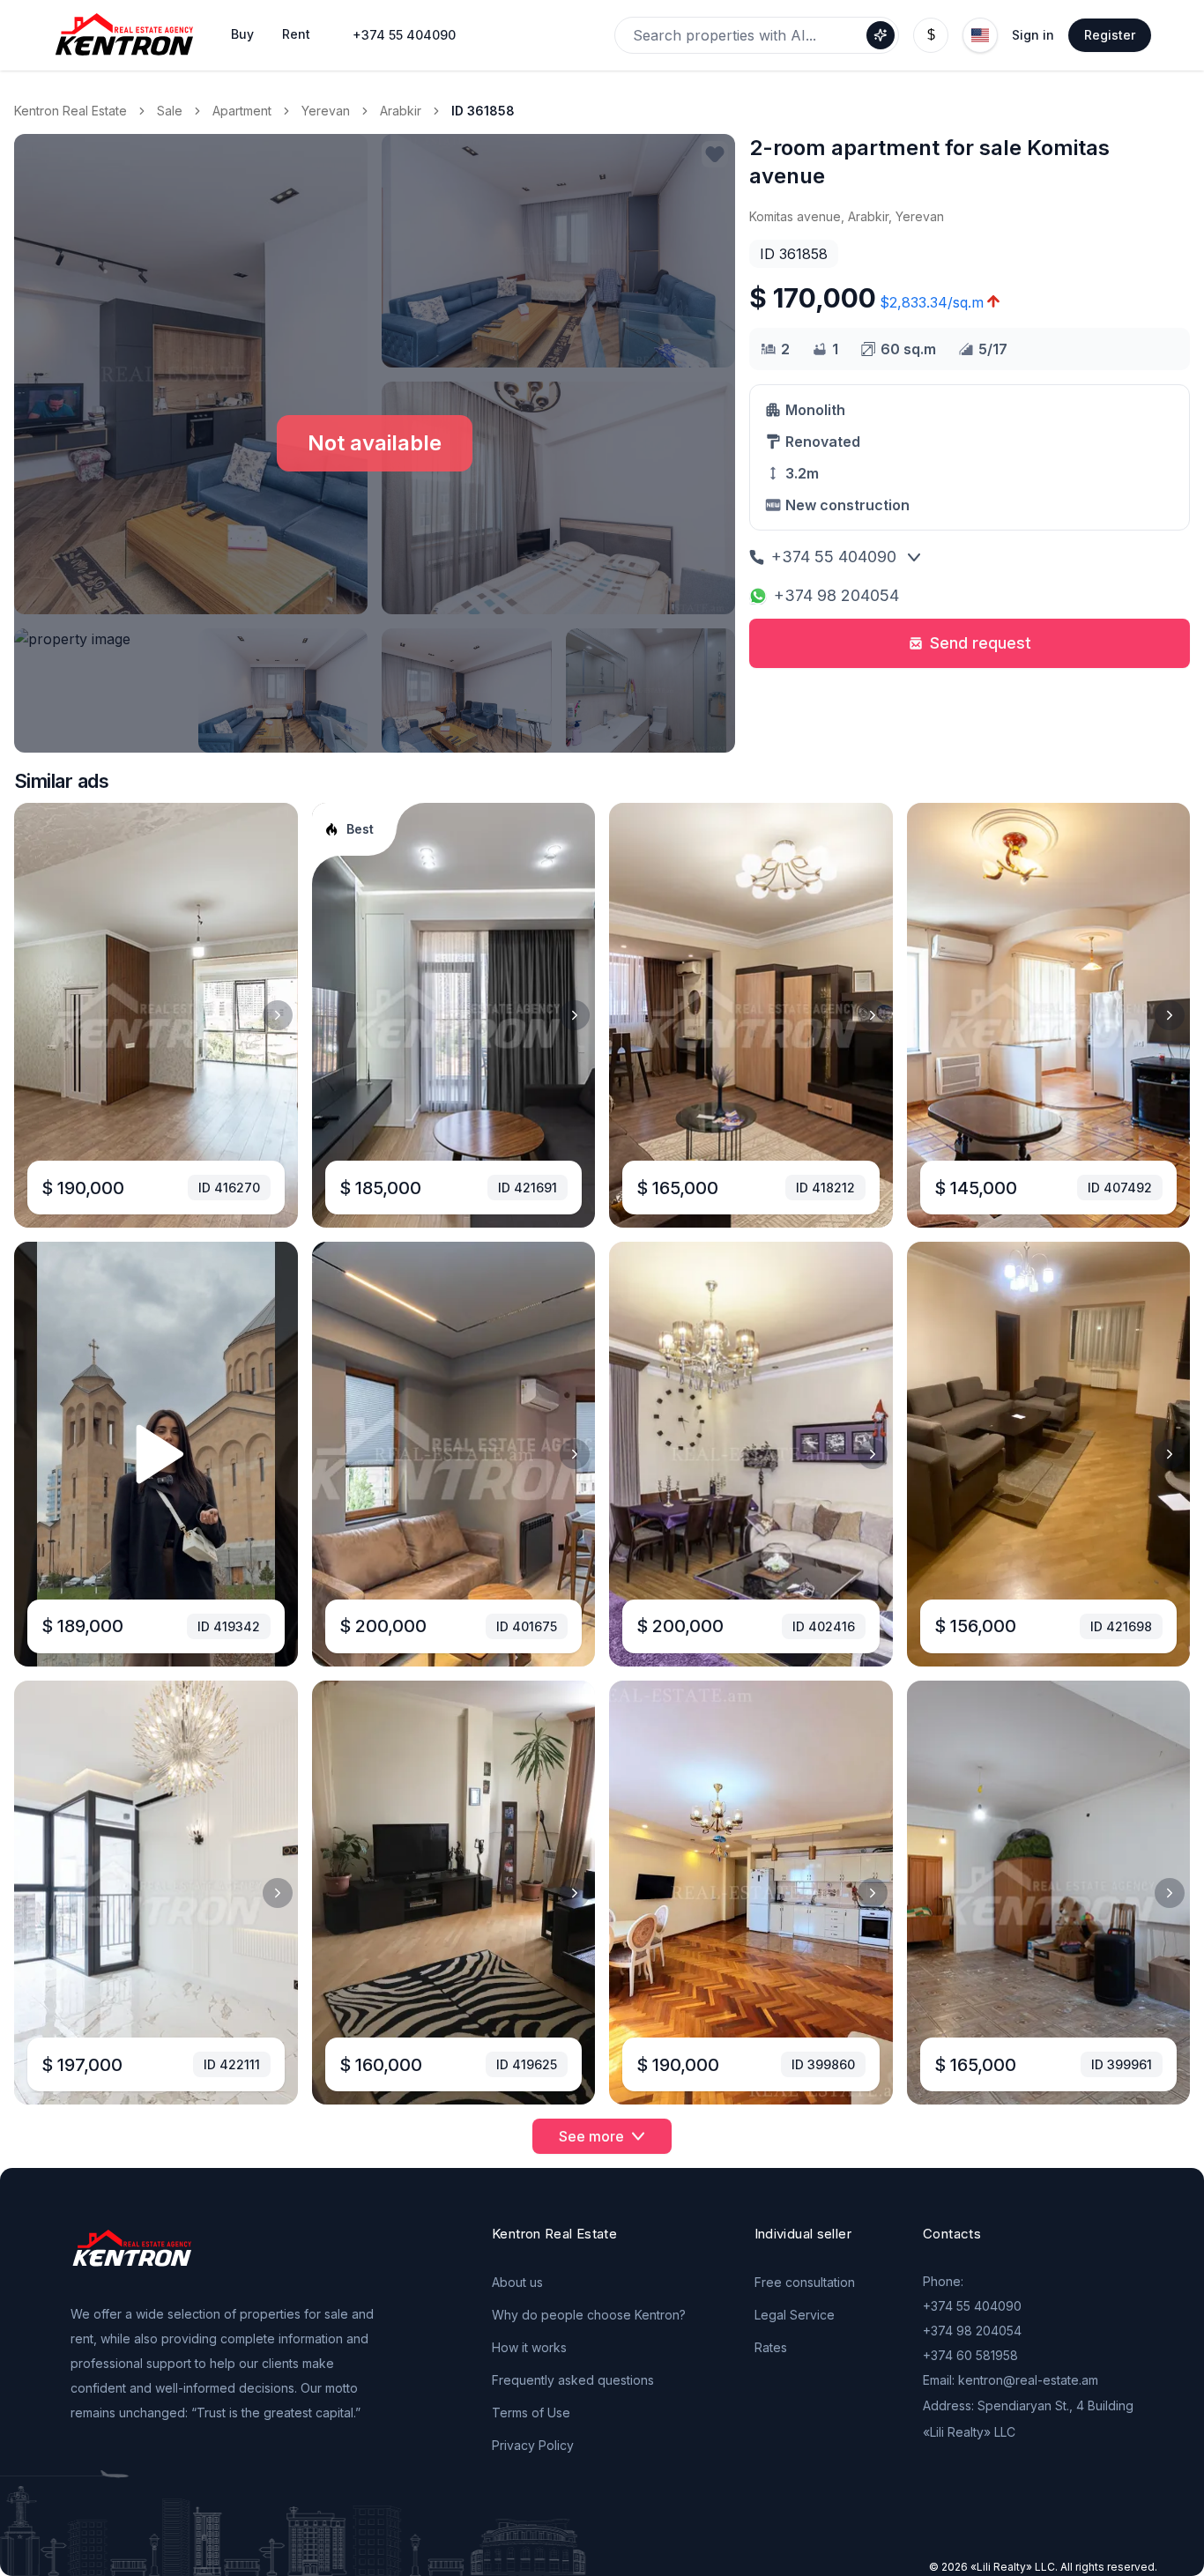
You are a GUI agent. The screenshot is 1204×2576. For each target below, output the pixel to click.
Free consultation (805, 2282)
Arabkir (401, 111)
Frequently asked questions (573, 2380)
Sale (170, 111)
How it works (529, 2347)
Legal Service (795, 2315)
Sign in (1033, 35)
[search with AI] (881, 35)
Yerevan (326, 111)
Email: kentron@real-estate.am (1011, 2380)
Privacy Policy (533, 2445)
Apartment (242, 111)
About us (517, 2282)
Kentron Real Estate (71, 111)
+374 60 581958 (970, 2355)
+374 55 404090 (404, 35)
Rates (771, 2347)
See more (591, 2136)
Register (1110, 35)
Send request (981, 643)
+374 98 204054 (836, 595)
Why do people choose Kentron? (589, 2315)
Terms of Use (531, 2413)
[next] (278, 1015)
